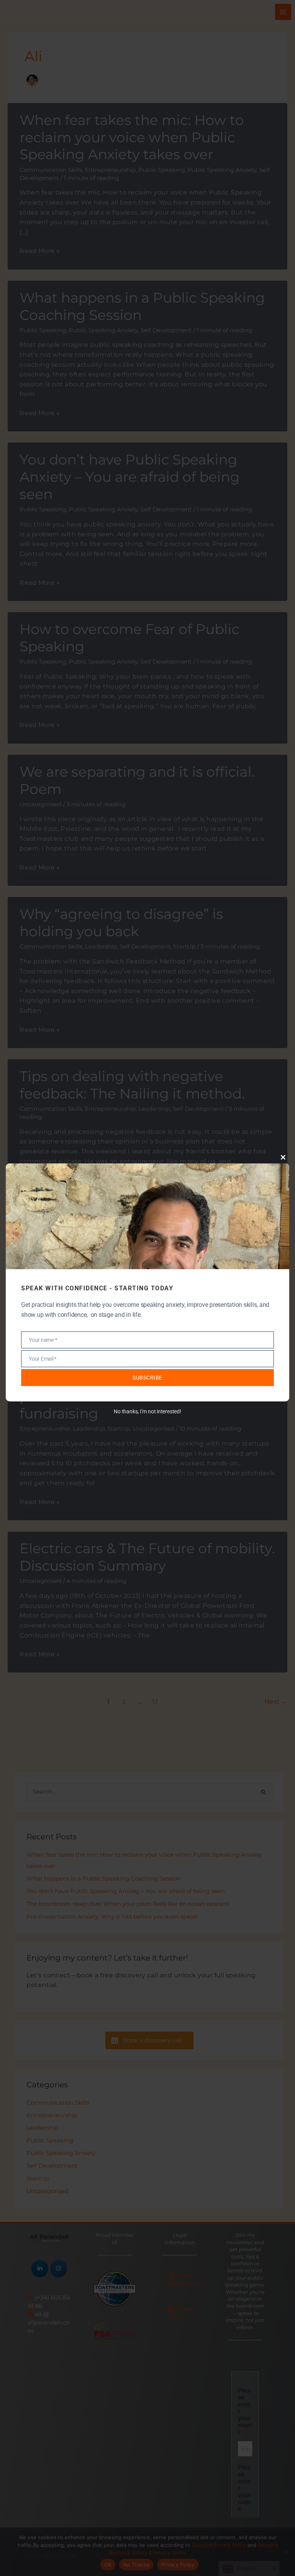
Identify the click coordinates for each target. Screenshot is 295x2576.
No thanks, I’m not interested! (147, 1411)
